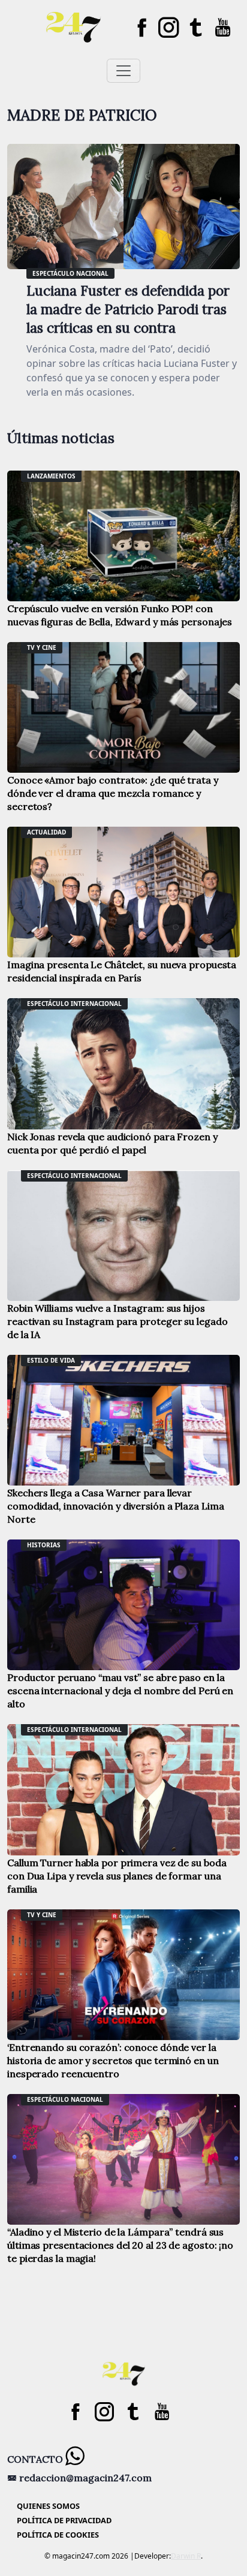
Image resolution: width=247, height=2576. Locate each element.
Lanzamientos (51, 476)
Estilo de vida (51, 1360)
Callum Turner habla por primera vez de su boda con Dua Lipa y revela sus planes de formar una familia (117, 1876)
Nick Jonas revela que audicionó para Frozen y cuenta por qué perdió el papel (112, 1143)
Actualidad (46, 832)
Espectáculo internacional (74, 1004)
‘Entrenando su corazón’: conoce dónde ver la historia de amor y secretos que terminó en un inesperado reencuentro (113, 2060)
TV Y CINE (42, 647)
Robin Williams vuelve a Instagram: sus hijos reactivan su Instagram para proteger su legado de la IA (117, 1321)
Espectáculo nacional (70, 273)
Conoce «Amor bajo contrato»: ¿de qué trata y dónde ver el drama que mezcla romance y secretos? (113, 793)
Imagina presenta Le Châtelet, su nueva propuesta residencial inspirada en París (122, 971)
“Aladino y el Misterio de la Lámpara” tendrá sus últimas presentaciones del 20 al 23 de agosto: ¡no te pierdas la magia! (120, 2245)
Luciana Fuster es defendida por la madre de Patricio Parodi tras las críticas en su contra (128, 309)
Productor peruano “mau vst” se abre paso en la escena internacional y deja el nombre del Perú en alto (120, 1691)
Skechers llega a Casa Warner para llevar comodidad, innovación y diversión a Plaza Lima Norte (115, 1506)
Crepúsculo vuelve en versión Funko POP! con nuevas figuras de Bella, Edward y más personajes (120, 615)
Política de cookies (58, 2535)
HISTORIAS (44, 1545)
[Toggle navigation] (123, 71)
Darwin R (186, 2556)
